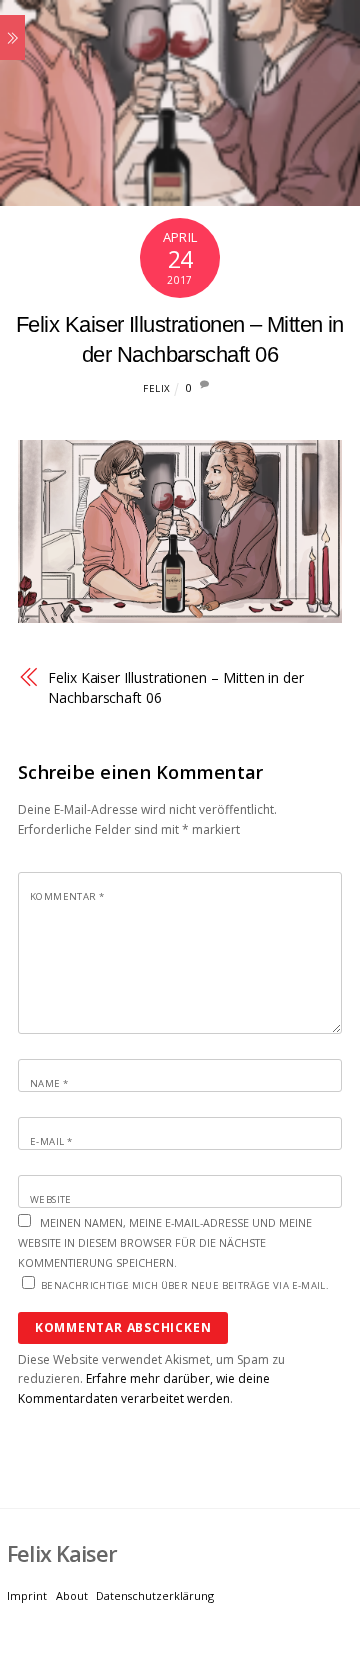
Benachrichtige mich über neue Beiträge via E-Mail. (185, 1285)
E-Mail (51, 1141)
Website (51, 1199)
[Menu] (12, 37)
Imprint (27, 1595)
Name (49, 1083)
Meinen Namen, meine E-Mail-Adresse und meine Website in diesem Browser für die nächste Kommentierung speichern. (165, 1242)
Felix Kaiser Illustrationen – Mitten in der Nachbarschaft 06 (176, 687)
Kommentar (67, 896)
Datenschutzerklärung (155, 1595)
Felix (156, 388)
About (72, 1595)
